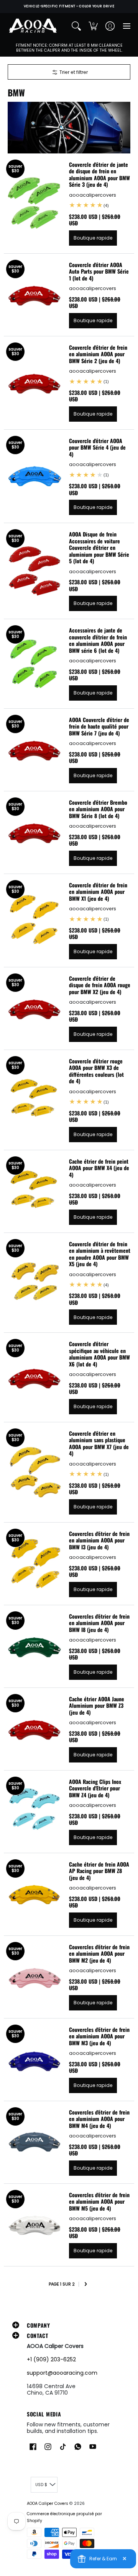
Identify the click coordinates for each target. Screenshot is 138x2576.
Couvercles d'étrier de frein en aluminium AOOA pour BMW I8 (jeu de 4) (99, 1623)
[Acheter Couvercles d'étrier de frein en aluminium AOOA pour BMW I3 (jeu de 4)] (34, 1564)
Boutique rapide (93, 238)
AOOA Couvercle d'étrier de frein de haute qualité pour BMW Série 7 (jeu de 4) (99, 726)
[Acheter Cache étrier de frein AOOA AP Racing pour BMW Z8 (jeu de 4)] (34, 1894)
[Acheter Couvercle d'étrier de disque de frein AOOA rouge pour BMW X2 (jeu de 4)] (34, 1008)
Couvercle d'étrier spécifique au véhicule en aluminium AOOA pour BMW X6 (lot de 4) (99, 1354)
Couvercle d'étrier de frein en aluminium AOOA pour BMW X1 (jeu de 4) (98, 892)
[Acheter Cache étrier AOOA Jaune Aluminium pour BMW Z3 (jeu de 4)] (34, 1729)
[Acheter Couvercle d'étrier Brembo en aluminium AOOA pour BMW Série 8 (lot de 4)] (34, 832)
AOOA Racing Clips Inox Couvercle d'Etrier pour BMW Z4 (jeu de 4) (95, 1788)
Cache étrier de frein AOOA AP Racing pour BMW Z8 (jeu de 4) (99, 1871)
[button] (93, 26)
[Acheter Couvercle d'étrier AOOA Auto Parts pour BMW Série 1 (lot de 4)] (34, 295)
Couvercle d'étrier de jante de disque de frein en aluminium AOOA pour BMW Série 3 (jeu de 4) (99, 174)
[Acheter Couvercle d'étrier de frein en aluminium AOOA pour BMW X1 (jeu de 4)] (34, 920)
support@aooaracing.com (62, 2373)
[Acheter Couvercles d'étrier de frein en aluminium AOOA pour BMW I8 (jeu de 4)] (34, 1646)
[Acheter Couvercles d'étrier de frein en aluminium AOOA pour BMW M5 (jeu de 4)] (34, 2225)
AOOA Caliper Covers (48, 2503)
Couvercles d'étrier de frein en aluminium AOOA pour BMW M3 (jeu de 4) (99, 2036)
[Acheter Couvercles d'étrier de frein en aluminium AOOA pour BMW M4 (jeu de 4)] (34, 2142)
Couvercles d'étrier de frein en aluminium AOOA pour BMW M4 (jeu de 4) (99, 2119)
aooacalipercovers (93, 195)
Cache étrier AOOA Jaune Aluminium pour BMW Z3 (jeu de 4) (97, 1705)
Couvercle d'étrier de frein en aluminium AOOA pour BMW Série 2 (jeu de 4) (98, 354)
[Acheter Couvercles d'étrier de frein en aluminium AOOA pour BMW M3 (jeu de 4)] (34, 2059)
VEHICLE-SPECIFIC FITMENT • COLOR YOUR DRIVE (69, 6)
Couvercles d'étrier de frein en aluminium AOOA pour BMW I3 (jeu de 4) (99, 1540)
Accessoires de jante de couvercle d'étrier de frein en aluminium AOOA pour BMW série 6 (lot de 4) (98, 640)
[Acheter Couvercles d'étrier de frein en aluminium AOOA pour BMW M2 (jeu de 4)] (34, 1977)
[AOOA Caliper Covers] (33, 26)
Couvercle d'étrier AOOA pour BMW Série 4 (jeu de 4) (97, 447)
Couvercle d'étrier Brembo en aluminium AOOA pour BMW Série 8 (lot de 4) (98, 809)
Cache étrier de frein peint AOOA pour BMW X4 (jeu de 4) (99, 1168)
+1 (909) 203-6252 (51, 2359)
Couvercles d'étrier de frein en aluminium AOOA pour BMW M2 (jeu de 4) (99, 1953)
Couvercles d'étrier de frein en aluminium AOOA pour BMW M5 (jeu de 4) (99, 2201)
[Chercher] (76, 26)
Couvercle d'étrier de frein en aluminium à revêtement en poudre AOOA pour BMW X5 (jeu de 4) (100, 1254)
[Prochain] (86, 2285)
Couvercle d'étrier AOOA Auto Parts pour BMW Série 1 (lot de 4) (99, 271)
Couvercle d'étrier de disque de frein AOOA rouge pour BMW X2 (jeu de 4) (100, 985)
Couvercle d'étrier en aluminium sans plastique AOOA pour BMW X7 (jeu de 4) (99, 1443)
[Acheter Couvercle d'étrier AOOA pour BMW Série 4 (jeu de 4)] (34, 476)
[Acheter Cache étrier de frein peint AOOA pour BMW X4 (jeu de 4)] (34, 1191)
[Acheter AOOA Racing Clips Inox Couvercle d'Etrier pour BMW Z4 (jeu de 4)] (34, 1811)
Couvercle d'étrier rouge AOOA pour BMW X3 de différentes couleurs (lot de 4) (96, 1071)
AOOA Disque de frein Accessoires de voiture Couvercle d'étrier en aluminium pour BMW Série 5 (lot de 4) (99, 547)
